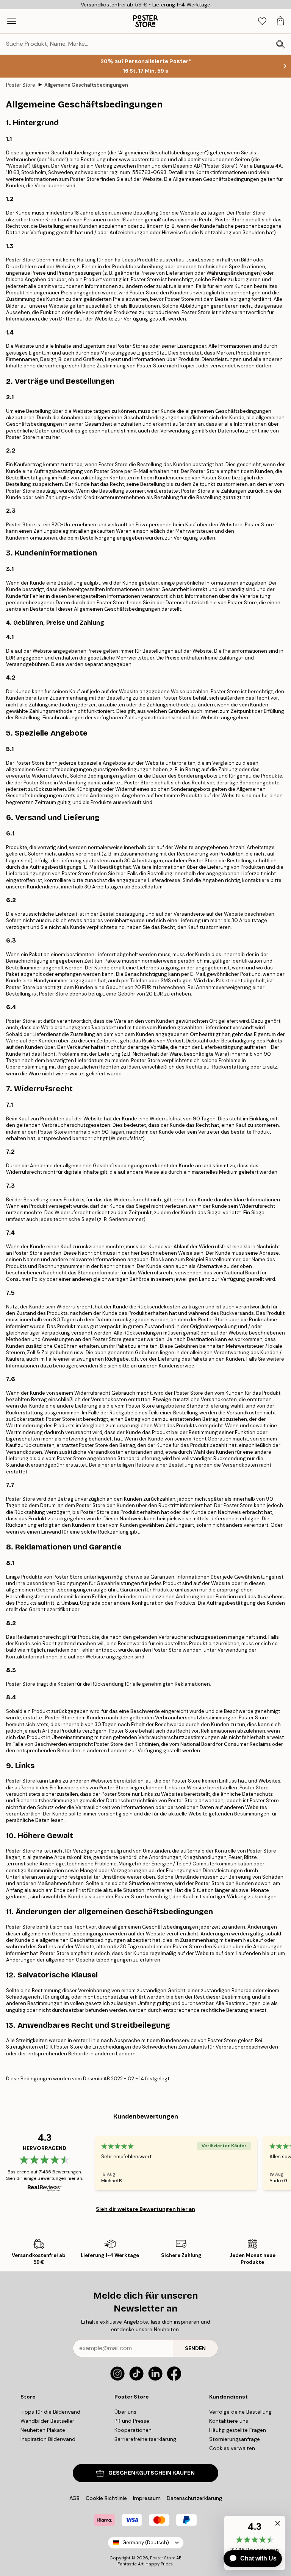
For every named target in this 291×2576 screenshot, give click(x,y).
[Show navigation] (12, 21)
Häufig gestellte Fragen (238, 2430)
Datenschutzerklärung (194, 2498)
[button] (276, 2525)
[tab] (262, 21)
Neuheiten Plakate (43, 2430)
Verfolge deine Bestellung (240, 2412)
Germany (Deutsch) (146, 2543)
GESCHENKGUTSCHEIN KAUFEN (152, 2473)
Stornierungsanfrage (235, 2439)
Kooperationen (133, 2430)
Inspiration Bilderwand (48, 2439)
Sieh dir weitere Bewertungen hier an (145, 2209)
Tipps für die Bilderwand (50, 2412)
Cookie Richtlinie (106, 2498)
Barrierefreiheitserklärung (145, 2439)
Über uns (125, 2412)
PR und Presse (132, 2421)
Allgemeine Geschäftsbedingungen (86, 85)
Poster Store (21, 85)
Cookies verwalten (232, 2448)
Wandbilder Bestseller (47, 2421)
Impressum (147, 2498)
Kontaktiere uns (229, 2421)
